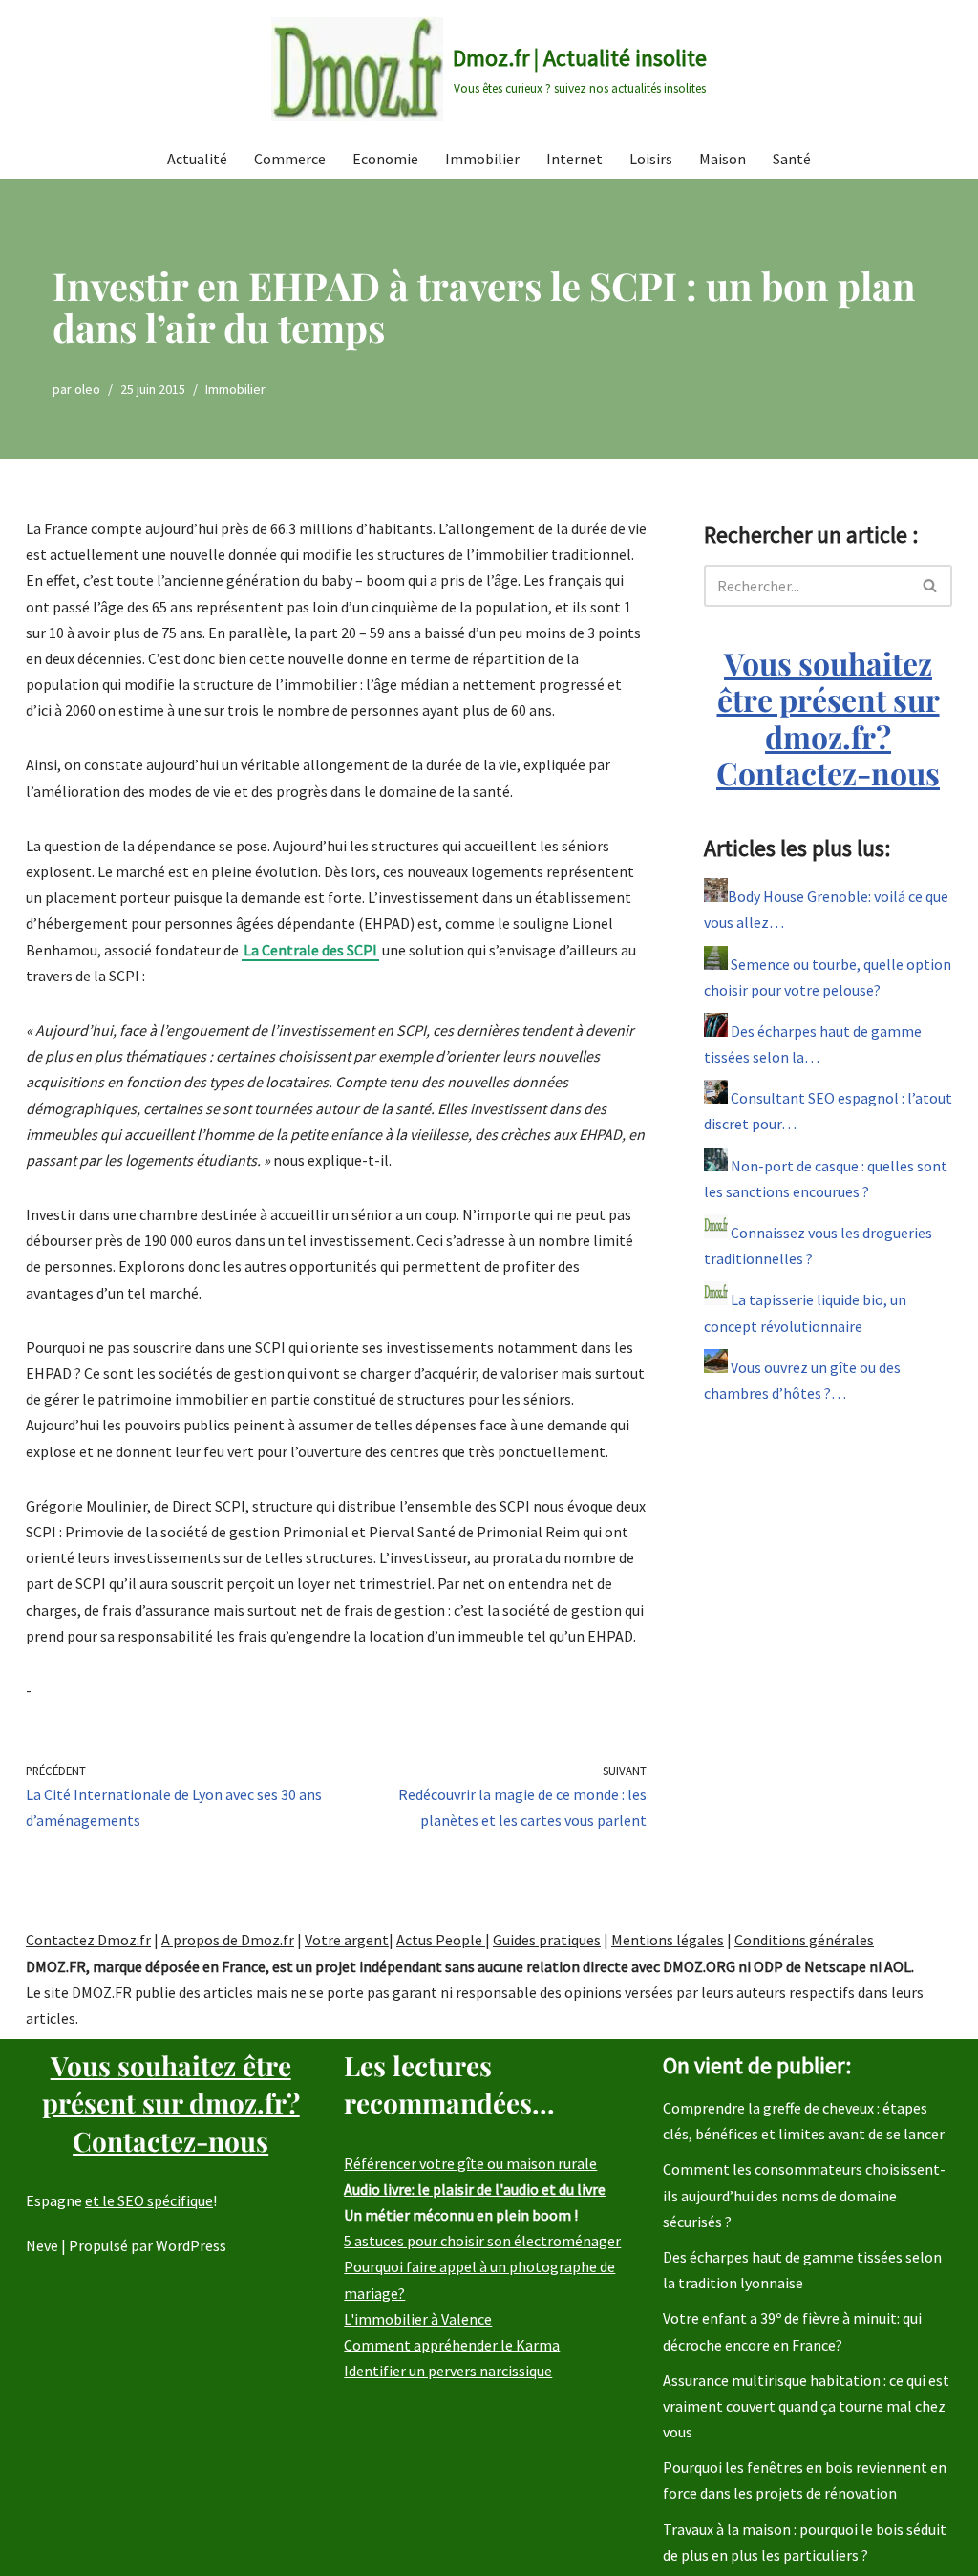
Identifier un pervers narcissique (448, 2371)
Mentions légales (668, 1940)
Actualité (197, 159)
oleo (87, 389)
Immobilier (482, 159)
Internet (574, 159)
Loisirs (651, 159)
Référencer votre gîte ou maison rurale (470, 2163)
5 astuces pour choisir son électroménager (482, 2241)
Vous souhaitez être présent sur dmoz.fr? (828, 718)
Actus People (441, 1940)
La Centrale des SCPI (310, 950)
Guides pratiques (547, 1940)
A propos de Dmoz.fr (228, 1940)
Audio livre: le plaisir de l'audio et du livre (475, 2189)
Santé (792, 159)
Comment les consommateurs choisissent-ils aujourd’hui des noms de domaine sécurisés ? (804, 2195)
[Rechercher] (931, 586)
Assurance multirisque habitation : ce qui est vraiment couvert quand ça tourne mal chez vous (806, 2406)
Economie (385, 159)
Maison (723, 159)
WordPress (191, 2245)
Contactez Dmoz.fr (88, 1940)
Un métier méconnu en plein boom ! (461, 2215)
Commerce (290, 159)
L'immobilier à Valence (418, 2319)
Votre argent (347, 1940)
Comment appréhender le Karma (452, 2345)
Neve (42, 2245)
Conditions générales (804, 1940)
